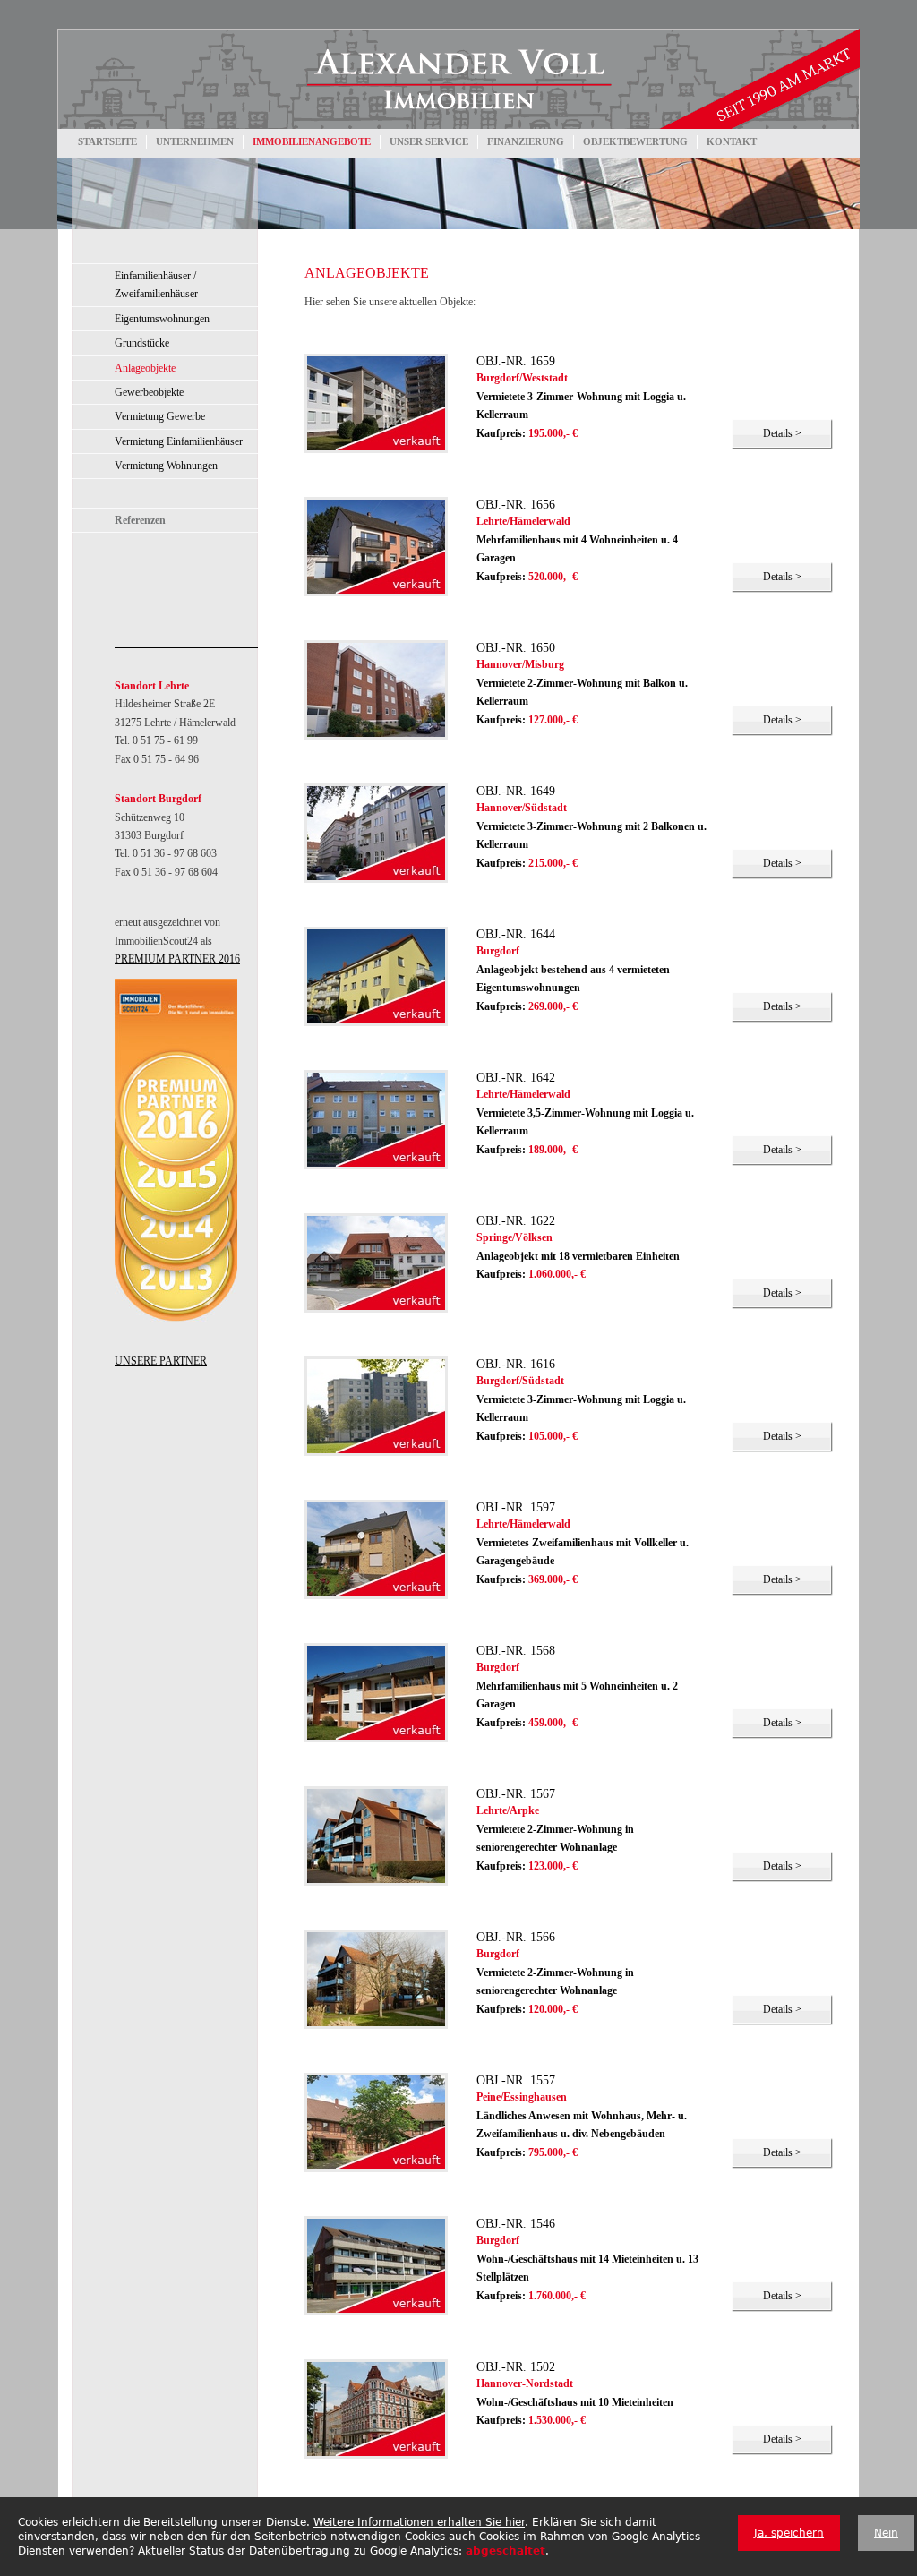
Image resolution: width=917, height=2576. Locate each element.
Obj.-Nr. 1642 (516, 1077)
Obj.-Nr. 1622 (516, 1220)
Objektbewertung (635, 141)
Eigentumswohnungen (162, 319)
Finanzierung (526, 141)
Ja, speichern (789, 2533)
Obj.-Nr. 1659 (516, 361)
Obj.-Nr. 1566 (516, 1937)
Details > (782, 433)
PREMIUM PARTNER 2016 (177, 959)
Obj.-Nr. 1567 (516, 1793)
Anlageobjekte (145, 368)
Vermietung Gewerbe (160, 416)
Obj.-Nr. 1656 (516, 504)
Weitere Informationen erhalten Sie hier (419, 2522)
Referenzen (140, 520)
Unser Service (429, 141)
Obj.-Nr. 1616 (516, 1364)
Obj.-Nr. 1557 (516, 2080)
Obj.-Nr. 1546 (516, 2223)
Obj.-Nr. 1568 (516, 1650)
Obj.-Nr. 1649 (516, 791)
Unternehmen (195, 141)
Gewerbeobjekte (149, 392)
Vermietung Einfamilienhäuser (179, 441)
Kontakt (732, 141)
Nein (886, 2533)
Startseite (107, 141)
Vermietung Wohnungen (166, 466)
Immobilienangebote (312, 141)
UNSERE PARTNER (161, 1361)
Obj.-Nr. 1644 (516, 934)
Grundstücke (142, 343)
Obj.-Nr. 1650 (516, 647)
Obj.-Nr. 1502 (516, 2366)
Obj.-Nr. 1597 (516, 1507)
